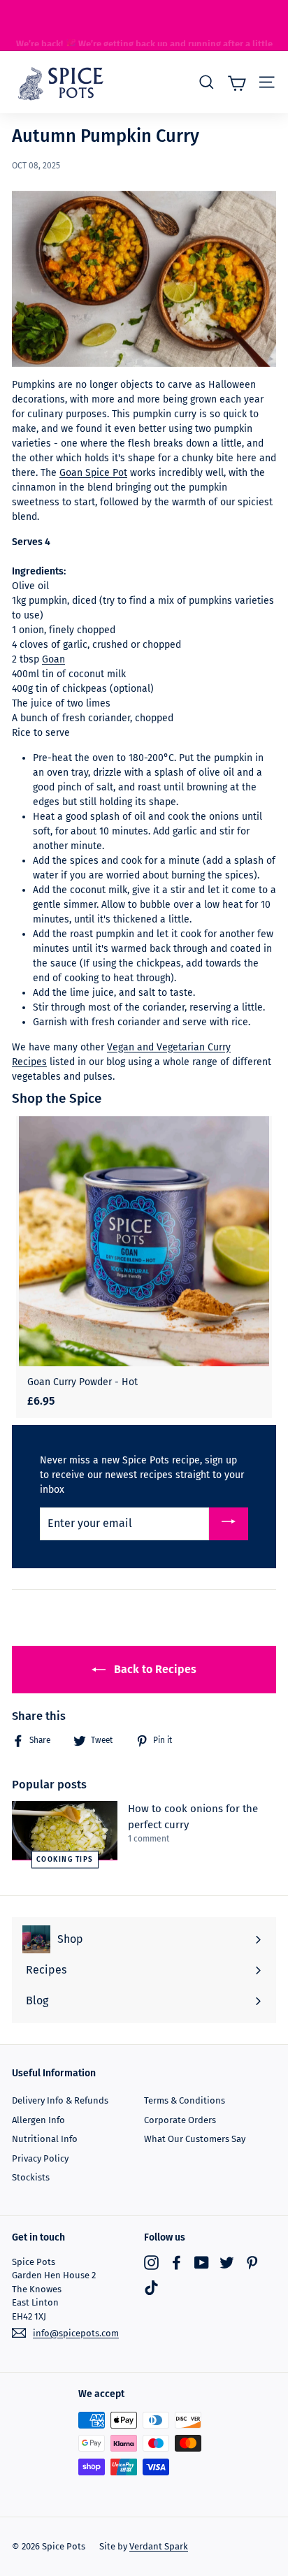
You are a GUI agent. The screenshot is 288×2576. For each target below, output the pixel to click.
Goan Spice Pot (93, 473)
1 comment (149, 1839)
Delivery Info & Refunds (60, 2100)
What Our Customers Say (195, 2139)
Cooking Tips (65, 1860)
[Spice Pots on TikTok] (151, 2288)
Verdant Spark (159, 2546)
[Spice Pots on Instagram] (151, 2263)
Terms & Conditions (185, 2100)
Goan (53, 659)
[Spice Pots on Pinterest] (252, 2263)
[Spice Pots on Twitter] (227, 2263)
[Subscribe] (229, 1524)
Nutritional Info (45, 2139)
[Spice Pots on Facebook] (177, 2263)
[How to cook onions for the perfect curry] (65, 1831)
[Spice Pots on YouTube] (202, 2263)
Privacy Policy (40, 2158)
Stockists (31, 2177)
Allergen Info (38, 2120)
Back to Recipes (154, 1669)
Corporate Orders (180, 2120)
